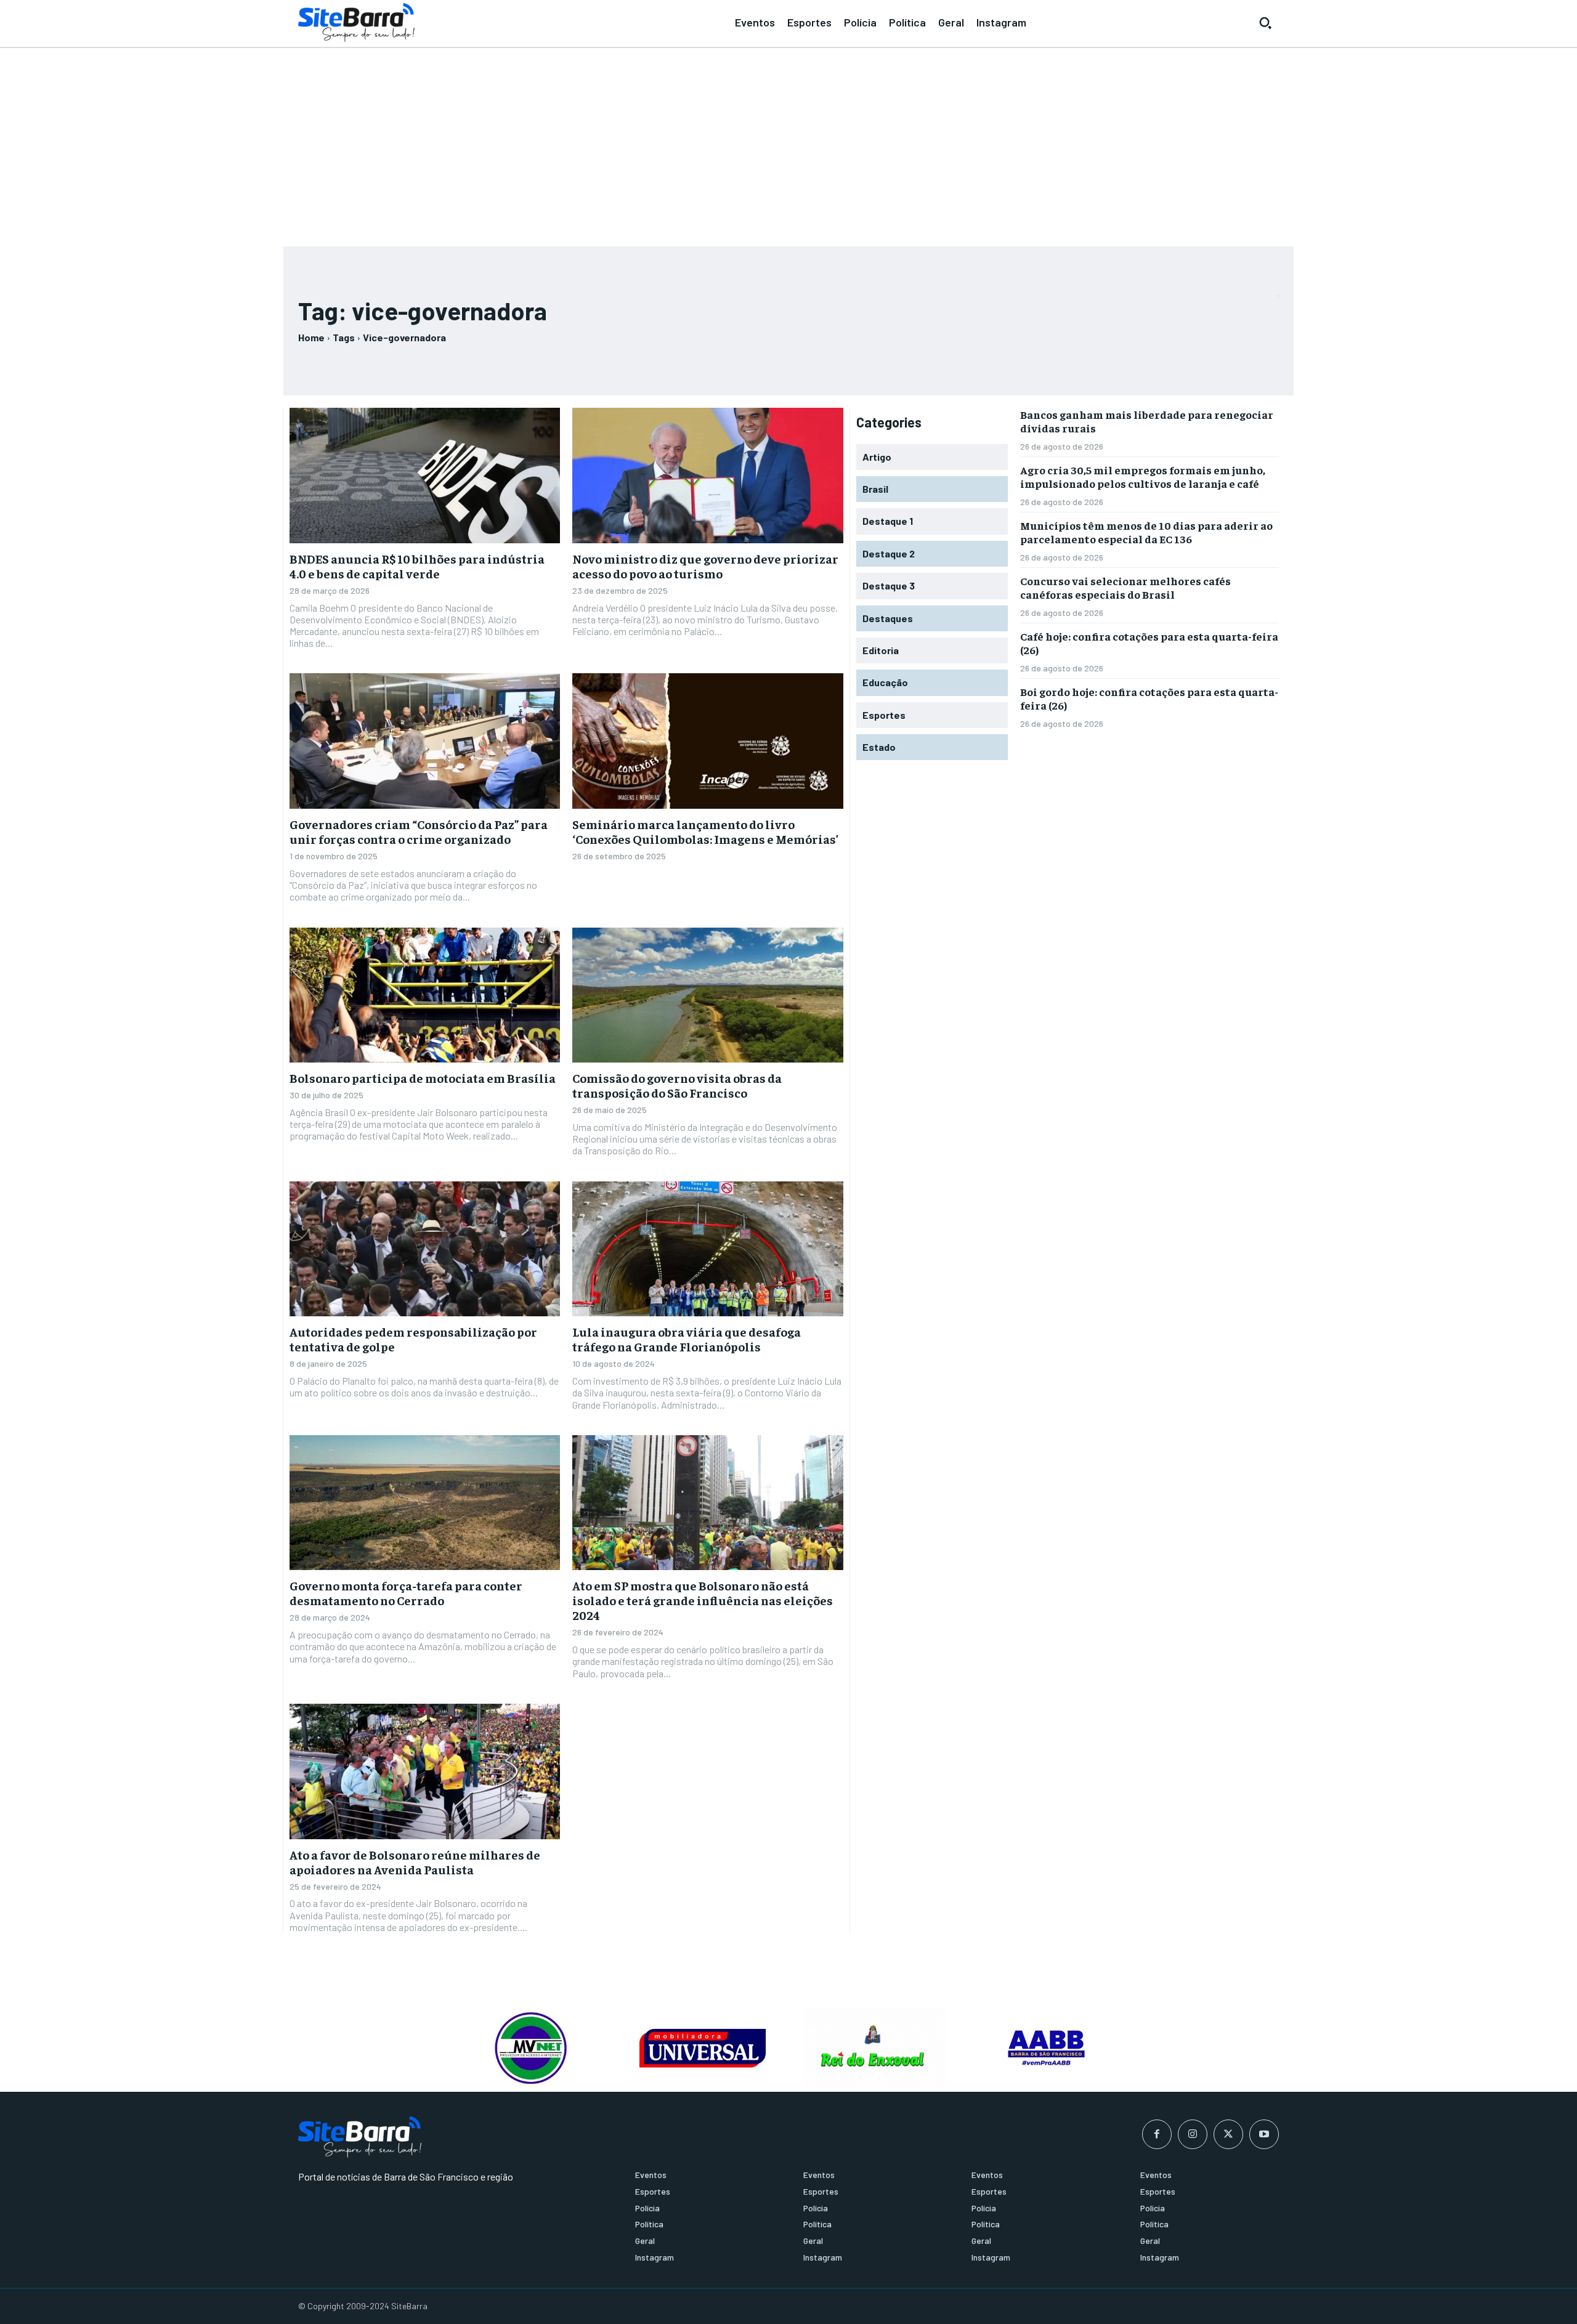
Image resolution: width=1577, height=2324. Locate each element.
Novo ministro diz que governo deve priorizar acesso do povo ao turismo (705, 566)
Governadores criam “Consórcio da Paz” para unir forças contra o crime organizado (419, 831)
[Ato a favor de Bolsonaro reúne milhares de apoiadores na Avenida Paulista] (425, 1771)
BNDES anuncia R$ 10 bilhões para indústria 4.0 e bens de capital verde (417, 566)
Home (311, 337)
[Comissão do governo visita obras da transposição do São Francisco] (707, 995)
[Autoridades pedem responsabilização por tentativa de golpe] (425, 1249)
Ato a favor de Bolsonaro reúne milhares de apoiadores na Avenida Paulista (415, 1862)
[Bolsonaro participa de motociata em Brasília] (425, 995)
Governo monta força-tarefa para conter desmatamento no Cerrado (406, 1593)
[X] (1228, 2134)
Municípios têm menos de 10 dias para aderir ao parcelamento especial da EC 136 (1146, 532)
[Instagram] (1193, 2134)
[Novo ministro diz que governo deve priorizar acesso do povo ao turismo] (707, 476)
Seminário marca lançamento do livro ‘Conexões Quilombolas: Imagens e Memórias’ (705, 831)
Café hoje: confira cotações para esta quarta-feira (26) (1149, 643)
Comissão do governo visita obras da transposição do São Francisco (677, 1085)
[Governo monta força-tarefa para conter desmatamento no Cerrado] (425, 1503)
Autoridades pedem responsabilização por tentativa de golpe (413, 1339)
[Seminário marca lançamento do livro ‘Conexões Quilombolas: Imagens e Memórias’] (707, 741)
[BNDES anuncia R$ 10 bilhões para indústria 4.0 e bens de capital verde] (425, 476)
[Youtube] (1264, 2134)
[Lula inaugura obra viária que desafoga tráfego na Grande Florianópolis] (707, 1249)
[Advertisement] (788, 142)
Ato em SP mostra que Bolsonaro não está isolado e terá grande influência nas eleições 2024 (703, 1600)
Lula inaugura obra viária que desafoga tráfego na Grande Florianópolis (687, 1339)
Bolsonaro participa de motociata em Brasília (423, 1078)
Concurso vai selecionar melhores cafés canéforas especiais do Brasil (1125, 587)
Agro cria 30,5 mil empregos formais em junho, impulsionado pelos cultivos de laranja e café (1143, 476)
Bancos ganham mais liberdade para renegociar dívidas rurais (1147, 421)
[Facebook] (1157, 2134)
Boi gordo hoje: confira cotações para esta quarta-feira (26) (1149, 698)
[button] (1265, 23)
